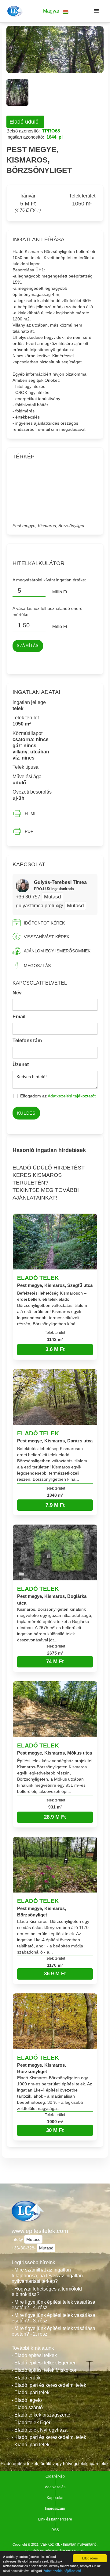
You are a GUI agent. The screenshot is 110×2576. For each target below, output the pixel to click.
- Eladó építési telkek (34, 2355)
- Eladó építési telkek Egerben (44, 2363)
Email (19, 1017)
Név (17, 993)
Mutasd (52, 897)
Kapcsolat (55, 2498)
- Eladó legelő (27, 2400)
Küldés (26, 1113)
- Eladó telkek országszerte (41, 2415)
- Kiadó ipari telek (31, 2445)
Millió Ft (60, 592)
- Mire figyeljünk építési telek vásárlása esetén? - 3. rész (53, 2318)
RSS (55, 2530)
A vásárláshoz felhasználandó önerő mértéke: (48, 611)
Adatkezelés (55, 2487)
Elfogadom (90, 2558)
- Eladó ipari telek (31, 2392)
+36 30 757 (29, 897)
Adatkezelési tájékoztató (62, 2570)
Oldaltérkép (55, 2476)
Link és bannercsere (55, 2519)
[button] (56, 11)
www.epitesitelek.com (40, 2231)
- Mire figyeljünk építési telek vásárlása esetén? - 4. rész (53, 2305)
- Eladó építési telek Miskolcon (45, 2370)
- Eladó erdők (26, 2378)
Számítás (28, 646)
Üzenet (21, 1064)
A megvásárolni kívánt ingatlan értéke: (49, 580)
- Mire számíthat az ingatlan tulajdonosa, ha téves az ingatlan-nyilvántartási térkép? (48, 2276)
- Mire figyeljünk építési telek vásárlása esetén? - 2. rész (53, 2331)
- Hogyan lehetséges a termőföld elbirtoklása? (47, 2292)
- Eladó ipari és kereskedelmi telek (49, 2385)
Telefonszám (27, 1041)
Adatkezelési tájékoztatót (72, 1096)
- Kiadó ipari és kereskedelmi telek (49, 2437)
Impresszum (55, 2509)
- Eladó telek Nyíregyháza (40, 2430)
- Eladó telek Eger (31, 2423)
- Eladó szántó (27, 2408)
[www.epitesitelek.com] (14, 11)
